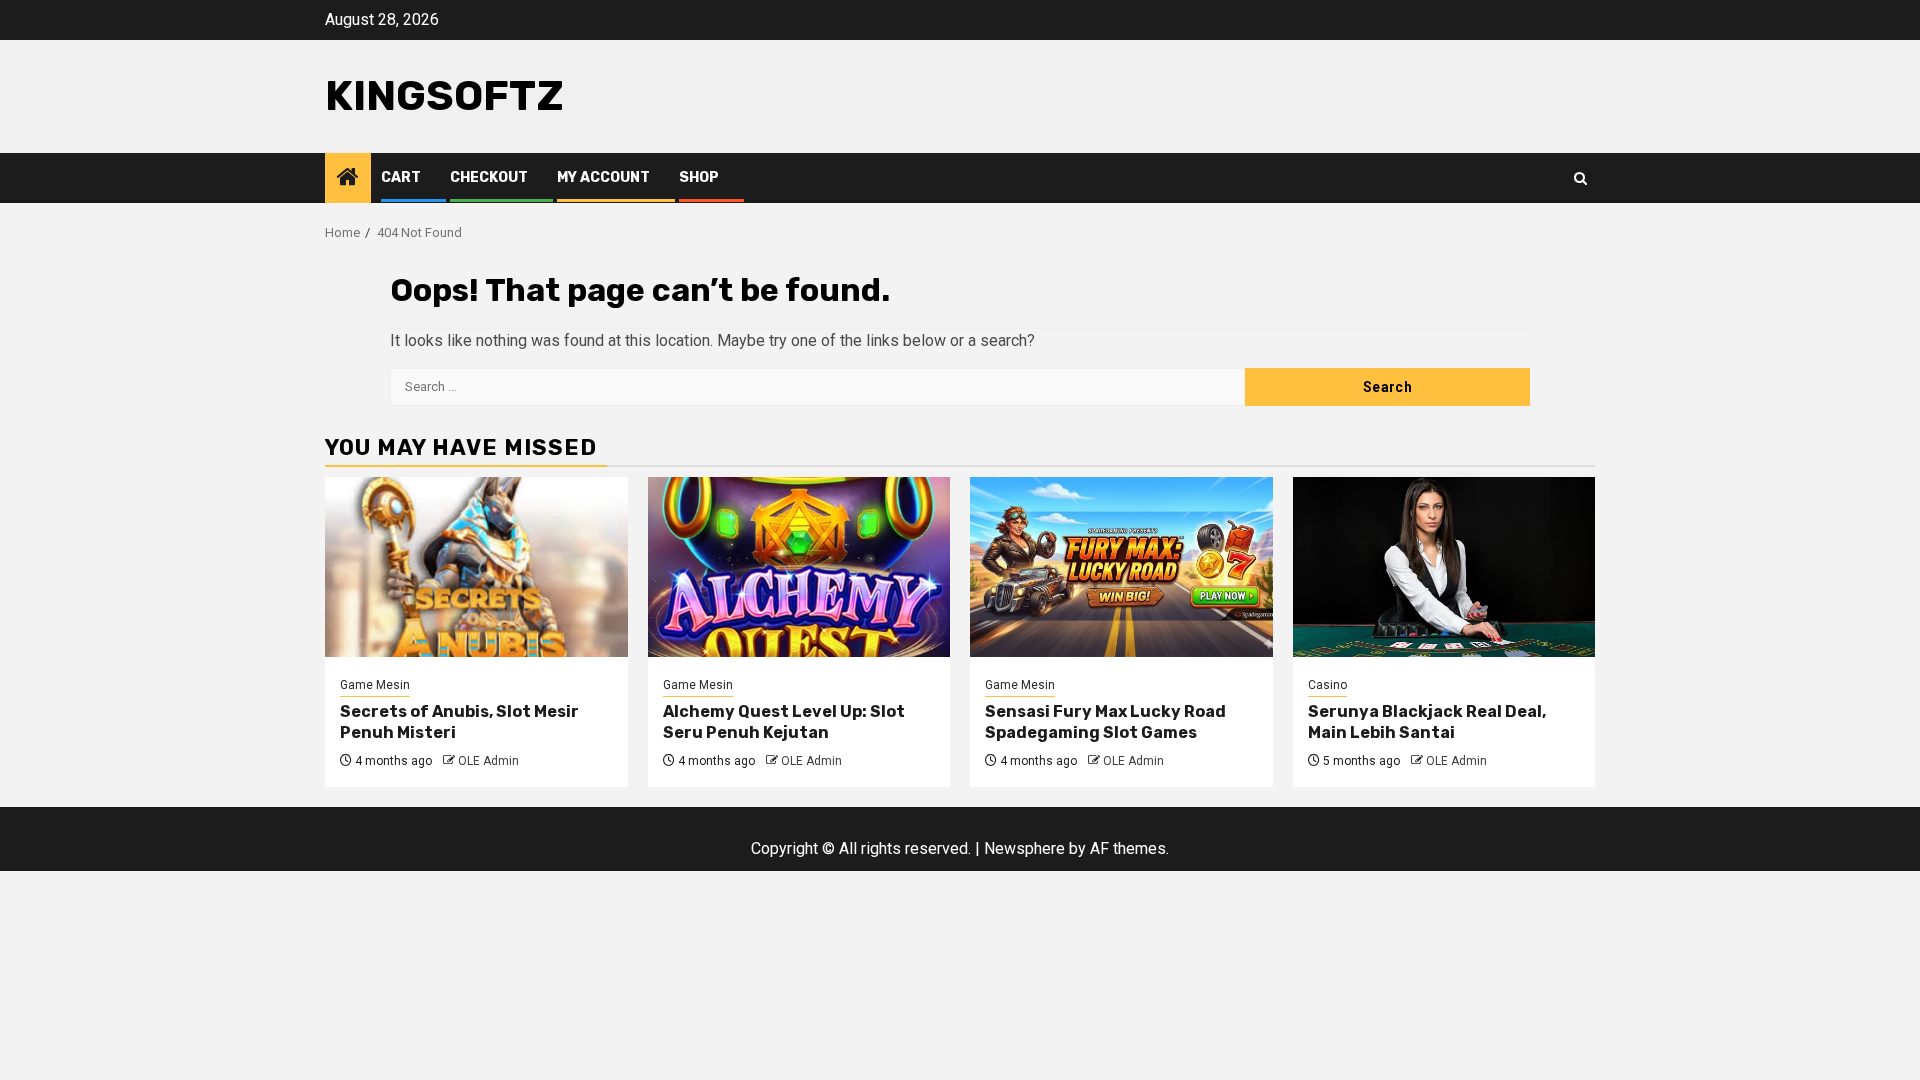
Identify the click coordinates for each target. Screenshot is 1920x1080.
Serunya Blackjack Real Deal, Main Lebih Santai (1427, 722)
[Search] (1580, 178)
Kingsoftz (444, 96)
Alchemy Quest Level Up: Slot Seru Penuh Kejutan (784, 722)
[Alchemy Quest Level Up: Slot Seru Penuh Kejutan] (799, 567)
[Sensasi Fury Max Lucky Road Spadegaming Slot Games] (1121, 567)
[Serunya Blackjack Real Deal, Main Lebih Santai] (1444, 567)
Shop (699, 177)
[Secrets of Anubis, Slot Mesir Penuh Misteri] (476, 567)
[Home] (348, 179)
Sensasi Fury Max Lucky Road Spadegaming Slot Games (1105, 722)
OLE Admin (488, 761)
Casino (1327, 685)
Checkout (489, 177)
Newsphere (1024, 848)
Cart (401, 177)
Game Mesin (375, 685)
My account (603, 177)
